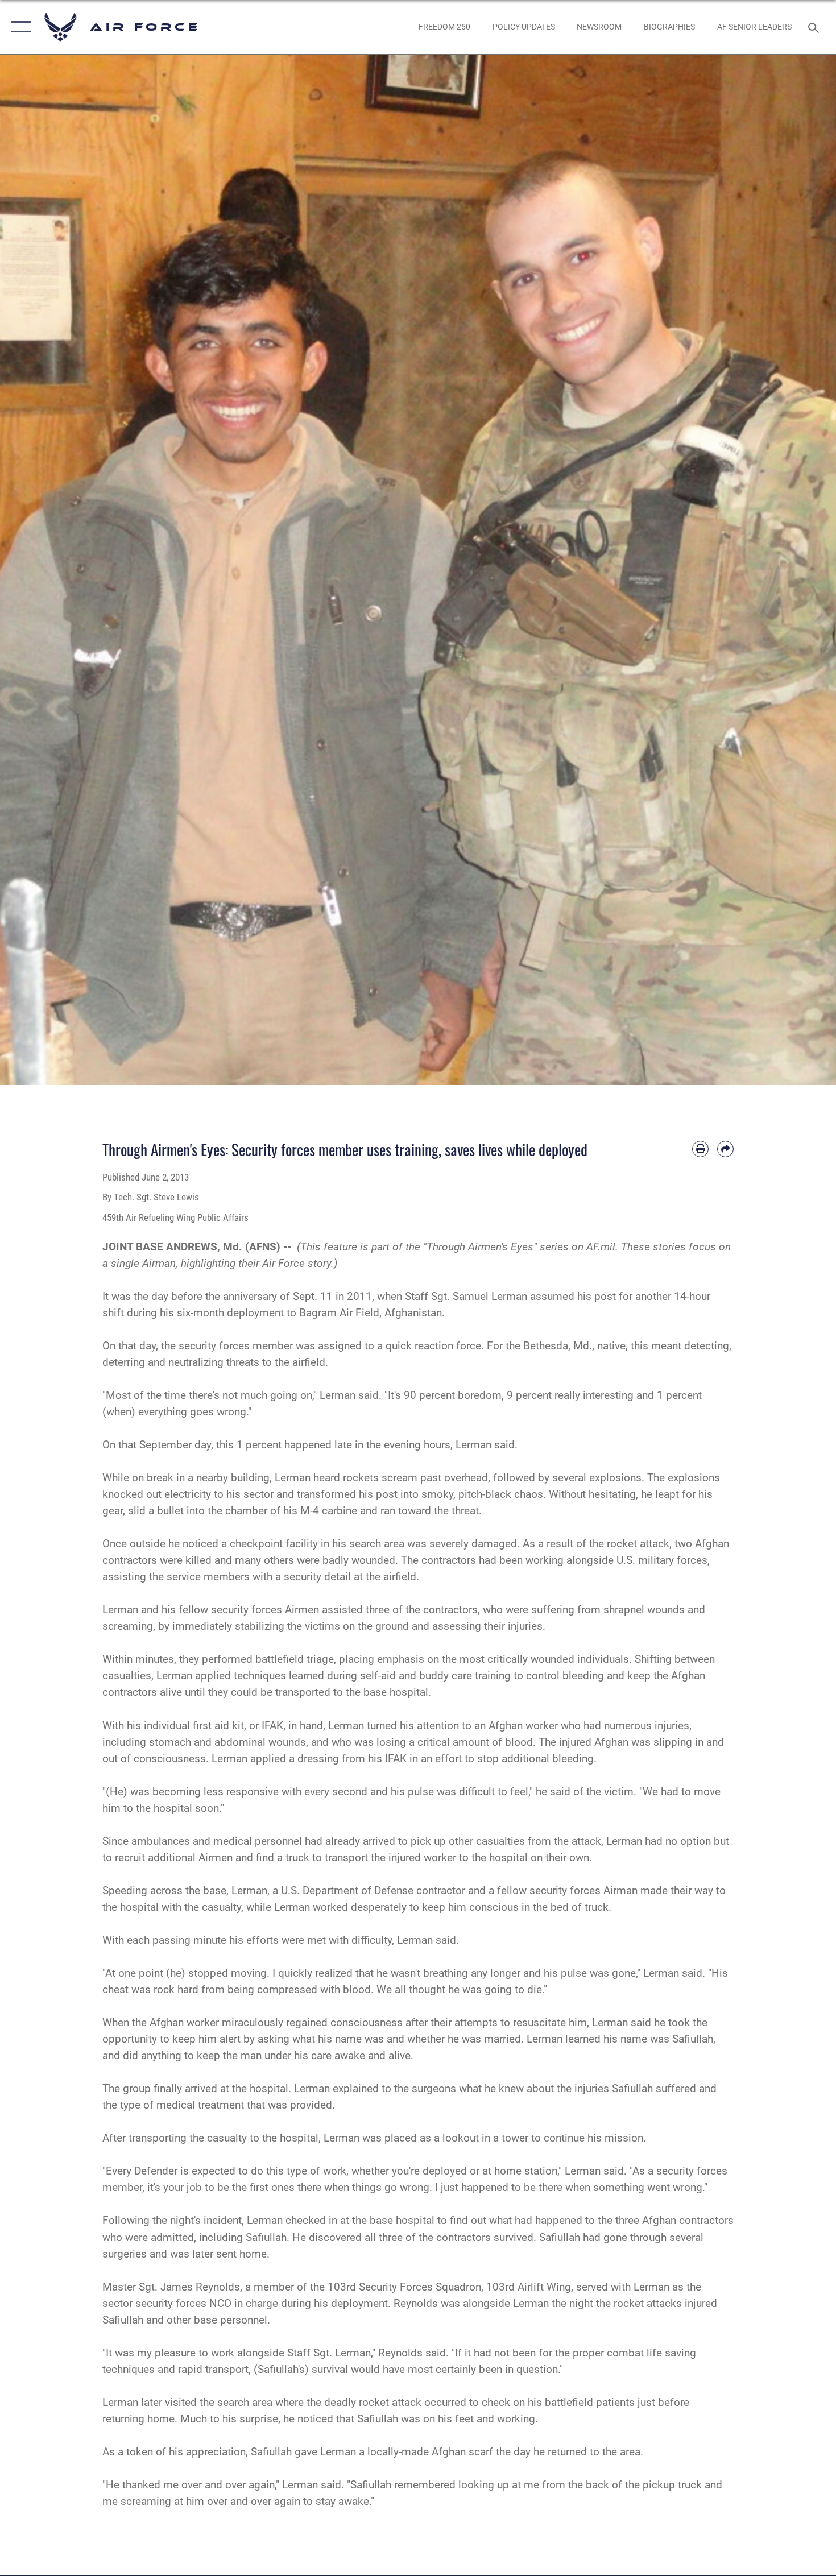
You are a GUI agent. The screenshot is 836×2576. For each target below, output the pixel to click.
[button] (18, 27)
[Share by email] (725, 1149)
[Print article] (700, 1149)
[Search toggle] (815, 27)
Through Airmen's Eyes (480, 1247)
